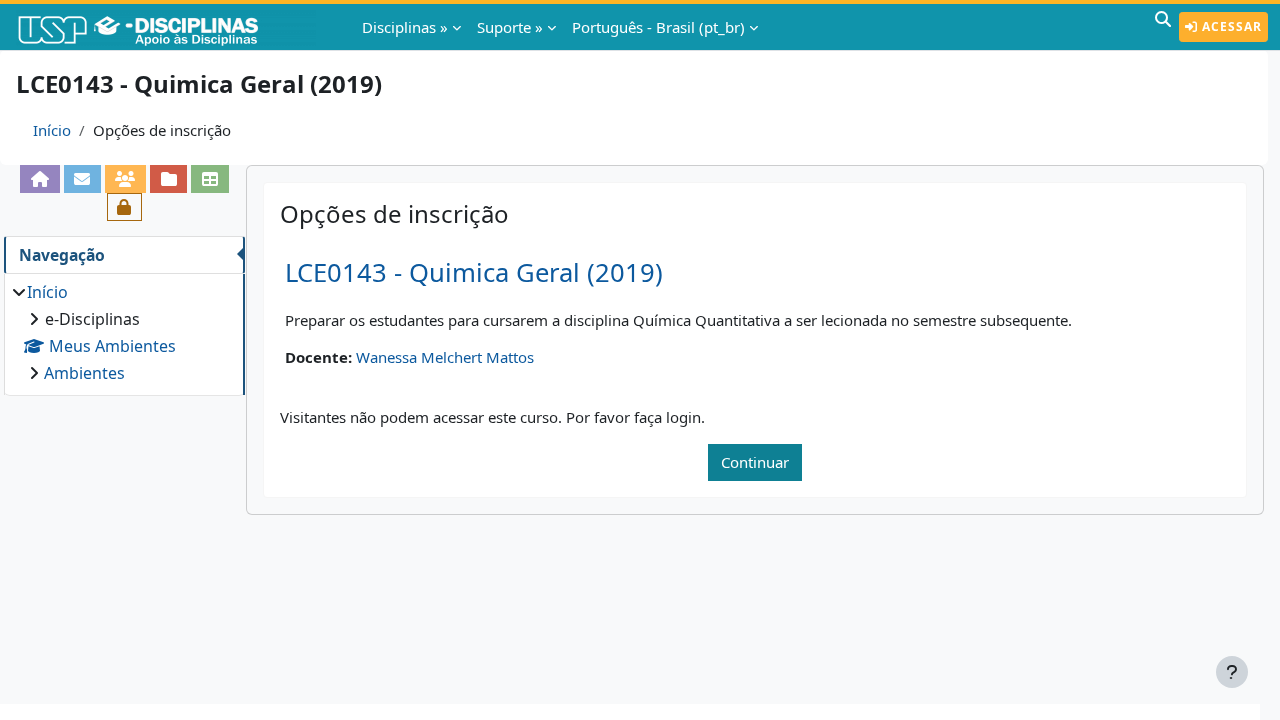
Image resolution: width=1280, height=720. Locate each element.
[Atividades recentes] (168, 179)
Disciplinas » (405, 27)
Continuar (755, 462)
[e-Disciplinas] (168, 27)
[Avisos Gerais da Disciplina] (82, 179)
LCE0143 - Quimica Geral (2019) (474, 272)
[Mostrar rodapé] (1232, 672)
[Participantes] (125, 179)
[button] (1163, 27)
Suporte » (510, 27)
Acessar (1230, 26)
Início (52, 130)
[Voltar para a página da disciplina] (39, 179)
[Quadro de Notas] (209, 179)
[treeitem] (124, 332)
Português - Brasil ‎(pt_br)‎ (658, 27)
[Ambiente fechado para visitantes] (124, 207)
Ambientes (84, 373)
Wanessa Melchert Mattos (445, 357)
